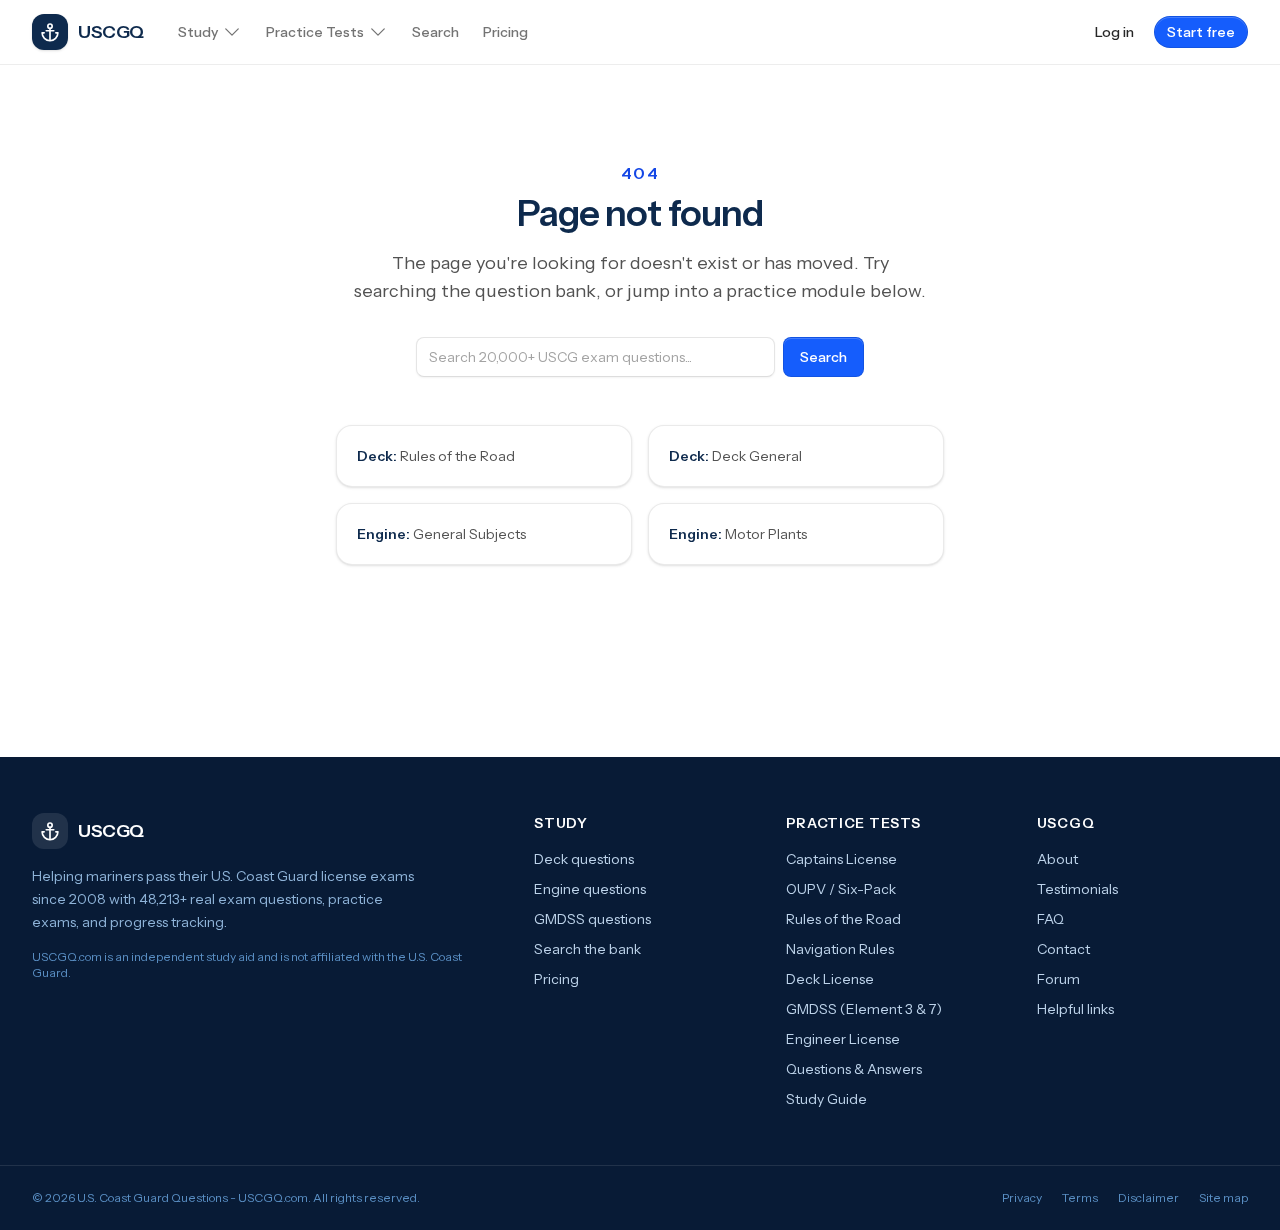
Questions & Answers (854, 1069)
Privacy (1022, 1197)
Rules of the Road (436, 456)
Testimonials (1077, 889)
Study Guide (826, 1099)
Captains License (841, 859)
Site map (1223, 1197)
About (1057, 859)
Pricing (556, 979)
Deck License (830, 979)
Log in (1114, 32)
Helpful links (1075, 1009)
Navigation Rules (840, 949)
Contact (1063, 949)
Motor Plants (738, 534)
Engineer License (843, 1039)
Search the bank (587, 949)
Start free (1201, 32)
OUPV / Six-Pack (841, 889)
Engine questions (590, 889)
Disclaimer (1148, 1197)
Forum (1058, 979)
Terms (1080, 1197)
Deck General (735, 456)
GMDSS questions (592, 919)
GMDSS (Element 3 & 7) (864, 1009)
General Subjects (441, 534)
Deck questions (584, 859)
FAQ (1050, 919)
